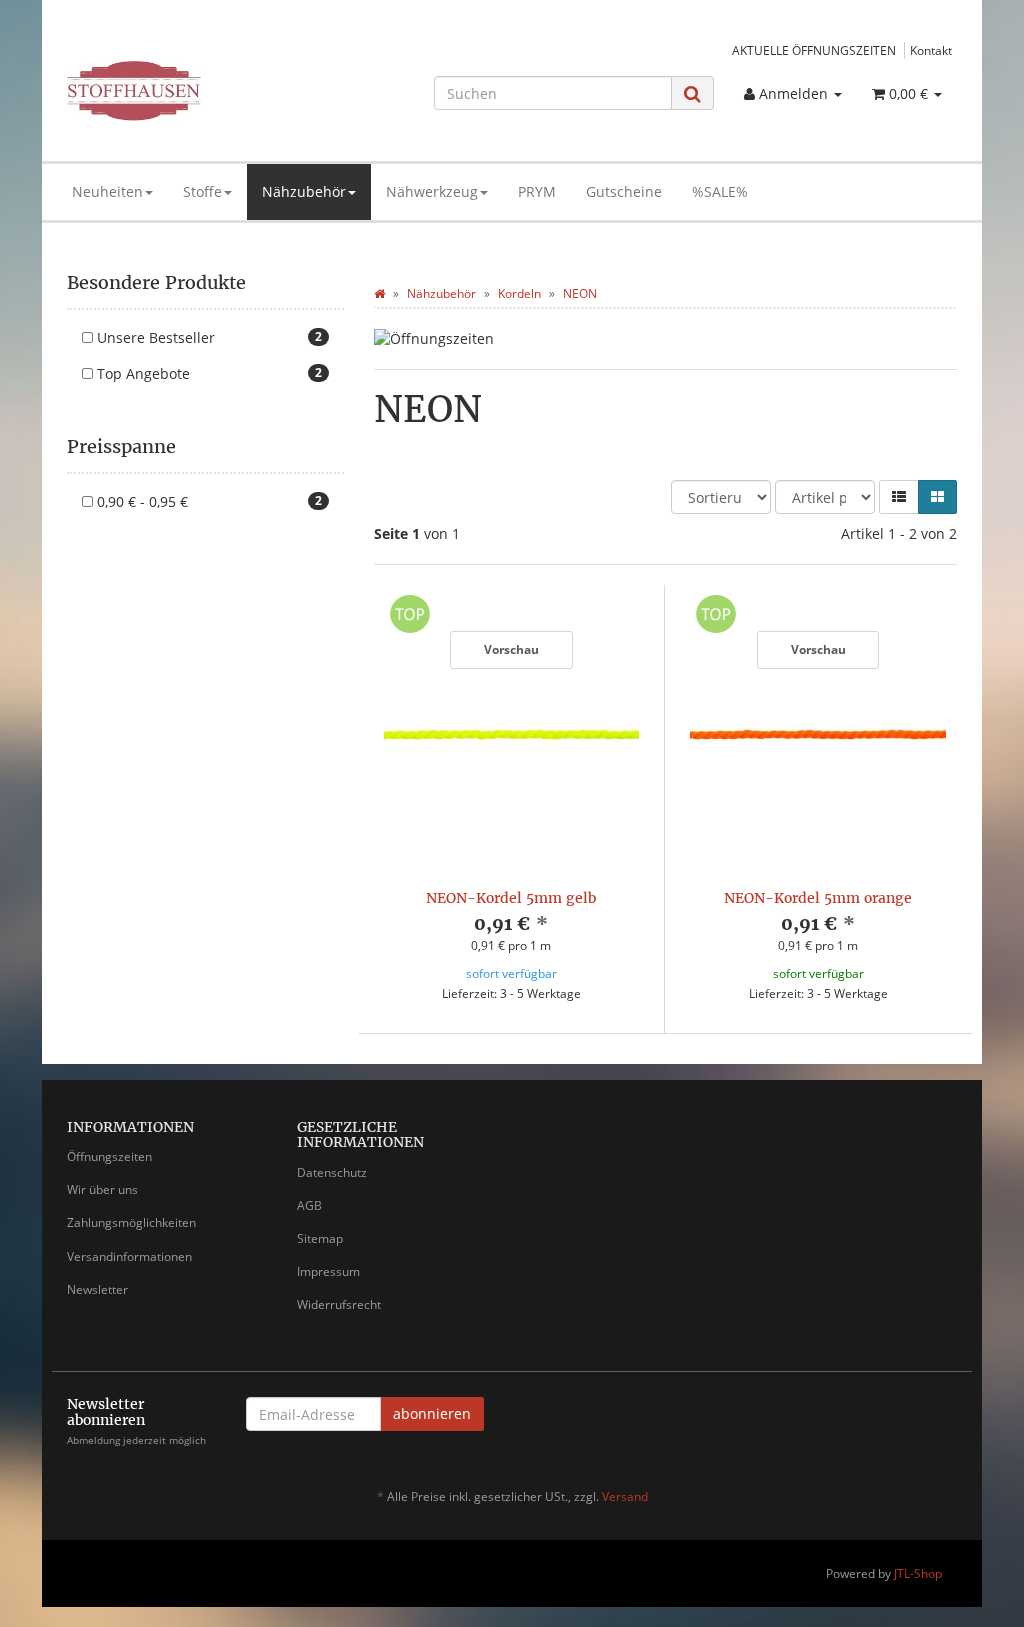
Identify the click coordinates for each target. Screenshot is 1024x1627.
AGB (309, 1205)
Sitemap (320, 1238)
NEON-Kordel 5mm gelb (511, 898)
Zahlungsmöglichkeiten (131, 1222)
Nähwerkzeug (432, 191)
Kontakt (931, 50)
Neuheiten (107, 191)
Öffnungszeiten (109, 1156)
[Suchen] (692, 93)
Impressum (328, 1271)
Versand (625, 1496)
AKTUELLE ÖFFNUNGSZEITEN (814, 50)
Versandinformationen (129, 1256)
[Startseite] (379, 293)
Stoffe (202, 191)
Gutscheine (624, 191)
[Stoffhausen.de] (205, 91)
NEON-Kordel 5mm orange (818, 898)
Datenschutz (332, 1172)
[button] (899, 497)
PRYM (537, 191)
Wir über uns (102, 1189)
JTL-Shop (918, 1573)
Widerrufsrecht (339, 1304)
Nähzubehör (304, 191)
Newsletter (97, 1289)
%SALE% (720, 191)
